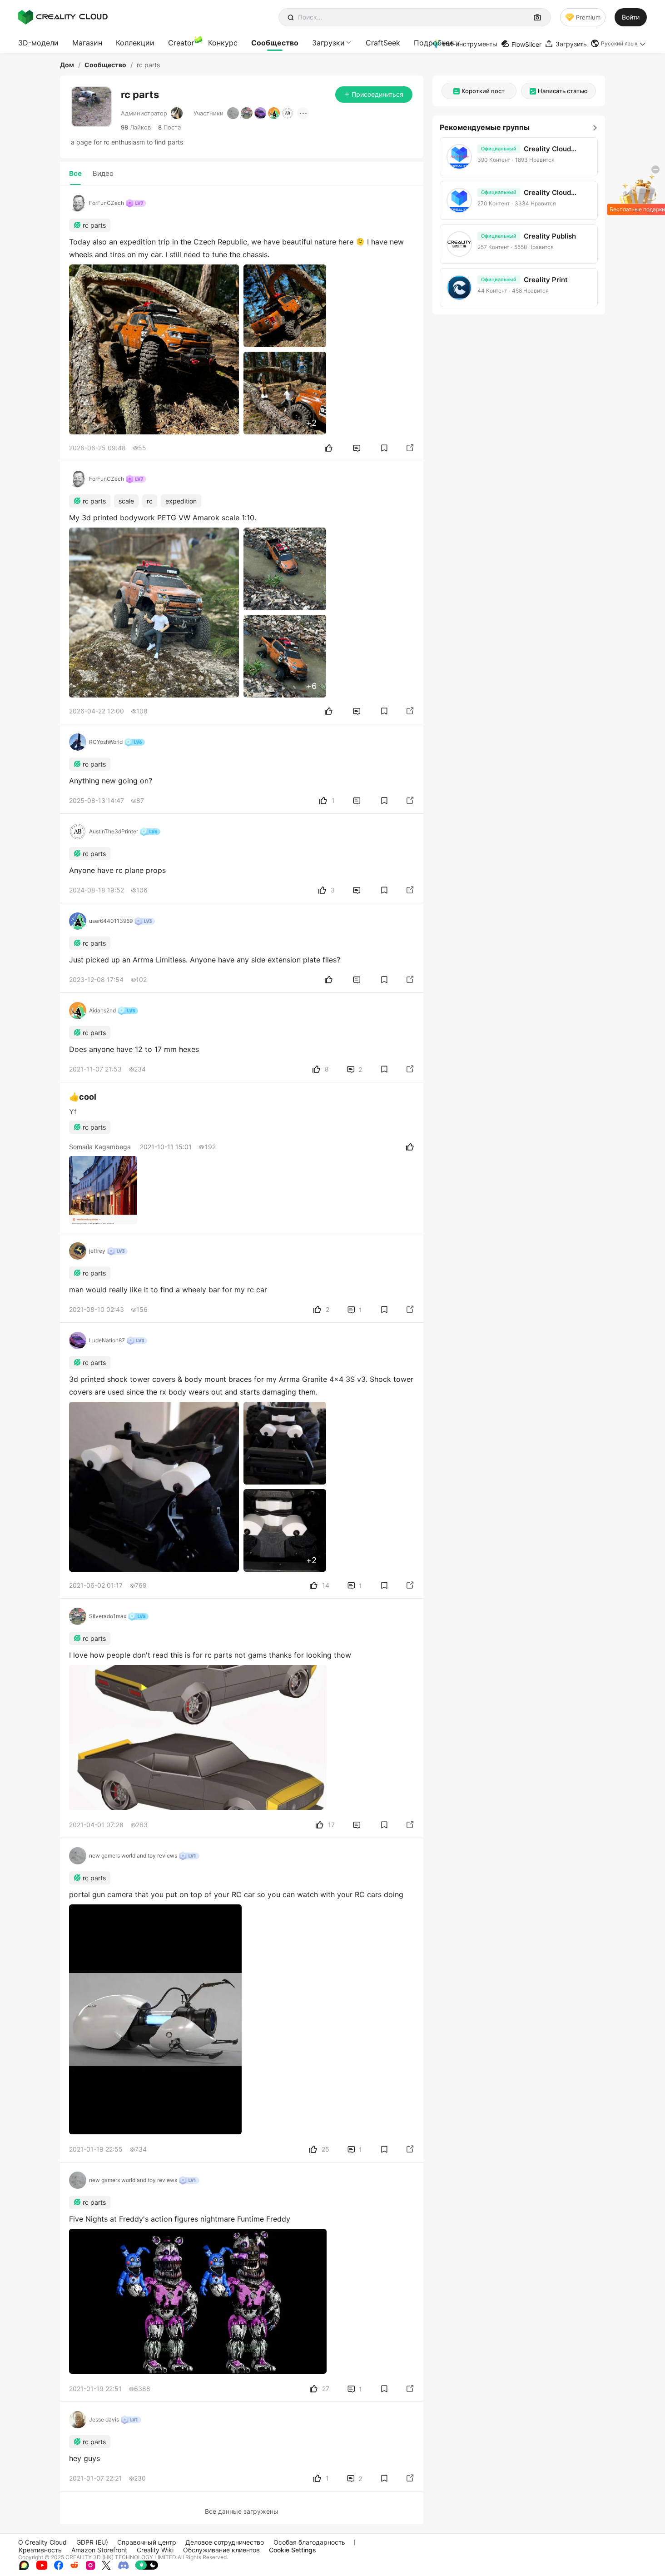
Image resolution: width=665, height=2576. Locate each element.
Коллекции (135, 43)
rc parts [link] (148, 65)
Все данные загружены (242, 2511)
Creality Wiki (155, 2550)
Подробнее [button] (434, 43)
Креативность (40, 2550)
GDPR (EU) (92, 2542)
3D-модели (38, 43)
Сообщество (275, 43)
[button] (619, 44)
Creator (181, 43)
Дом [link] (67, 65)
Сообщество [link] (105, 65)
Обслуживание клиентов (221, 2550)
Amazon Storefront (99, 2550)
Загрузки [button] (328, 43)
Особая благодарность (309, 2542)
